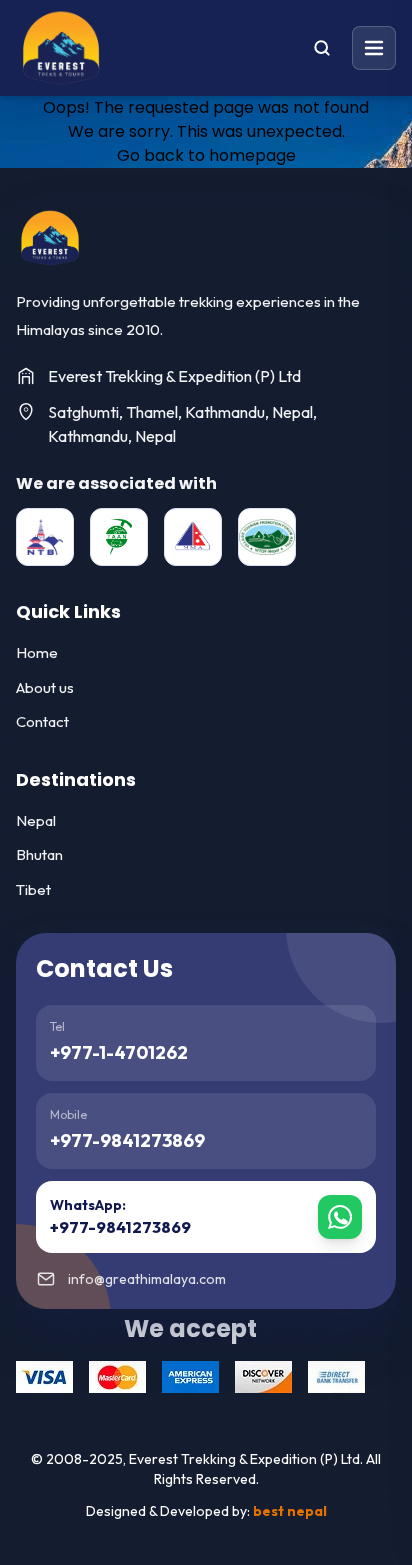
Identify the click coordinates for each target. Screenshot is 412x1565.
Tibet (33, 889)
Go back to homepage (206, 155)
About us (45, 687)
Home (37, 652)
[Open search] (322, 48)
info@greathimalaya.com (147, 1279)
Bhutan (39, 854)
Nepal (36, 820)
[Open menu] (374, 48)
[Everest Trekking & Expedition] (50, 238)
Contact (42, 721)
